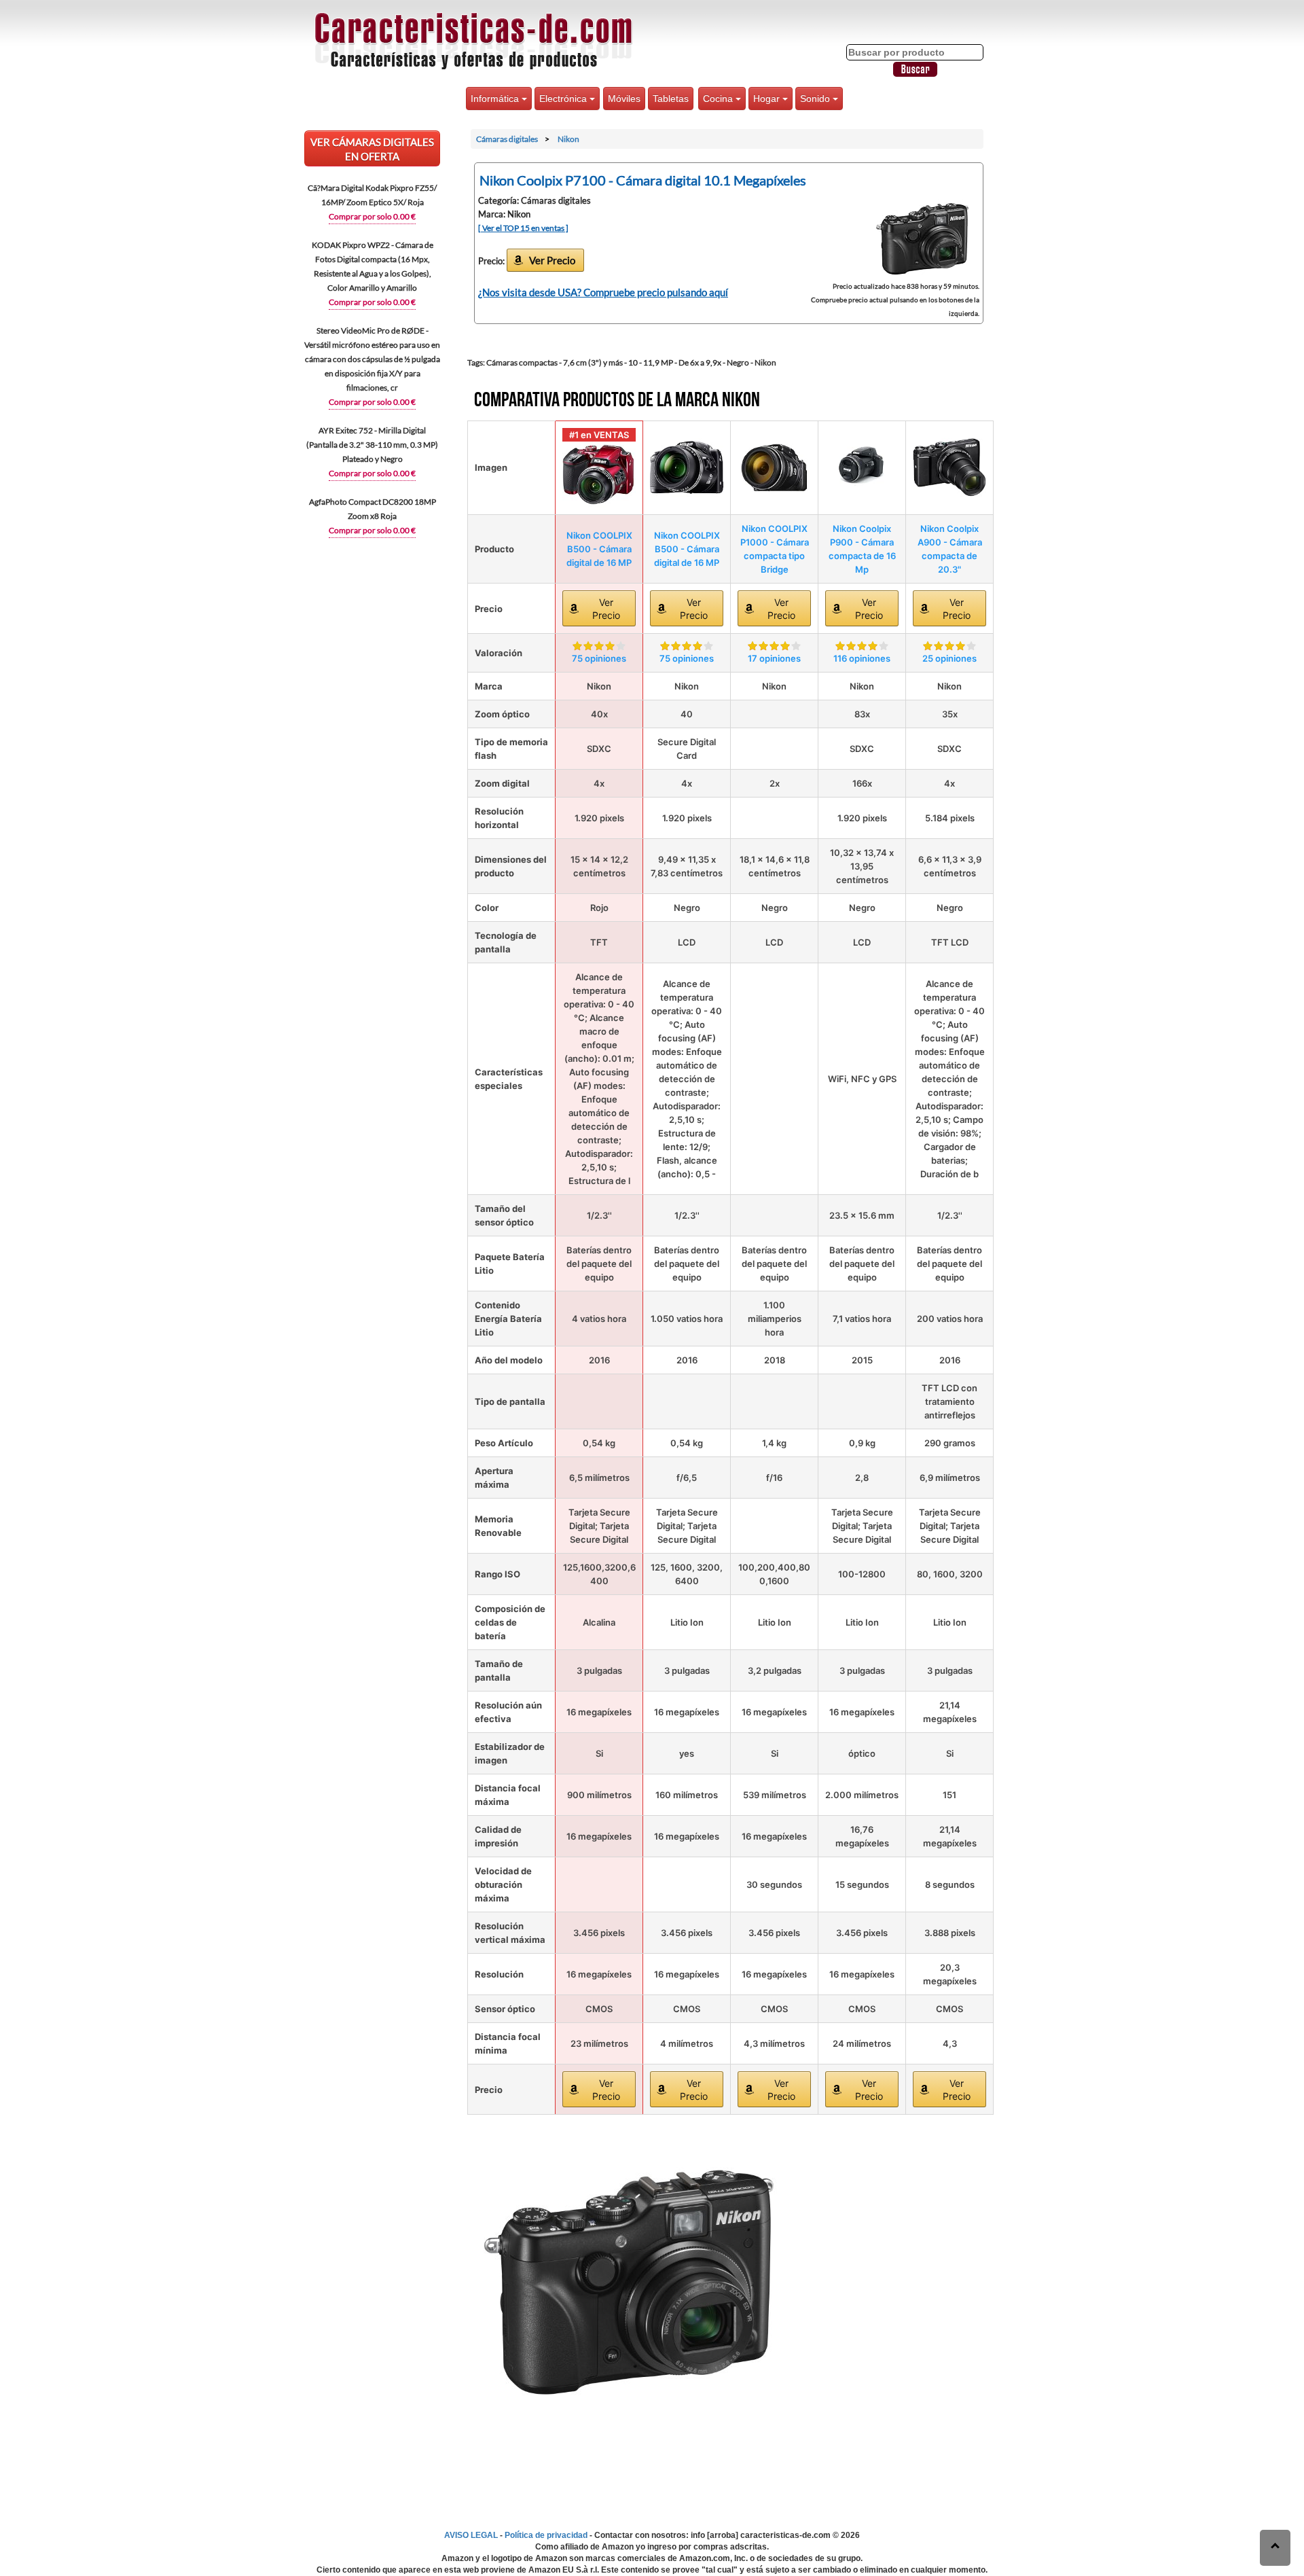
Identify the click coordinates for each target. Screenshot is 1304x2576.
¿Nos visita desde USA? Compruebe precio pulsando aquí (603, 292)
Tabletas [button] (671, 99)
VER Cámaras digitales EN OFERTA (372, 149)
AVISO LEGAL (471, 2535)
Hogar (768, 99)
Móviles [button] (624, 99)
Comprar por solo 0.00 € (372, 216)
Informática (496, 99)
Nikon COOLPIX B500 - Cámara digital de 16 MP (599, 549)
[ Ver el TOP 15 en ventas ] (523, 228)
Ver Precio (552, 260)
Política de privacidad (546, 2535)
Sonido (816, 99)
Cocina (719, 99)
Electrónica (564, 99)
